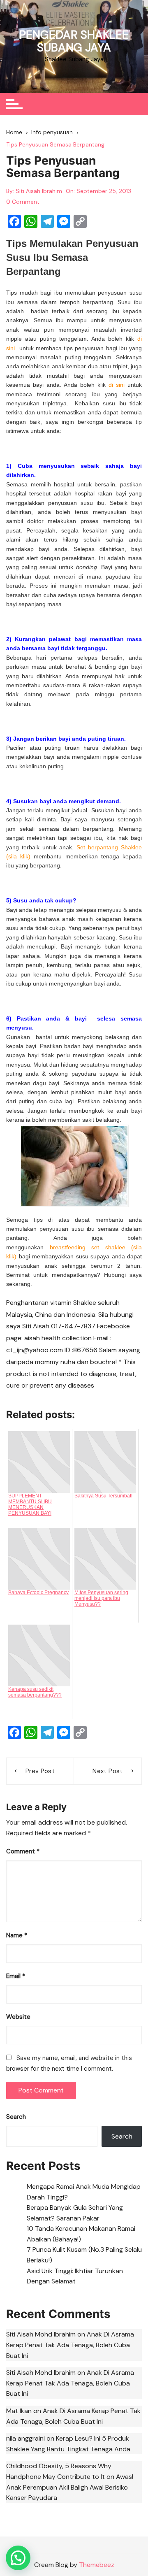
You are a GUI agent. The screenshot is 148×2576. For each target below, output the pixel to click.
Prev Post (40, 1771)
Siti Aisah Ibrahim (39, 191)
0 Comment (23, 202)
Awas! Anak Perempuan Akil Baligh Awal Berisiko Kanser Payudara (70, 2487)
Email (16, 1976)
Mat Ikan (19, 2411)
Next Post (108, 1771)
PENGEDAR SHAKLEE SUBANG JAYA (74, 41)
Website (18, 2017)
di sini (117, 385)
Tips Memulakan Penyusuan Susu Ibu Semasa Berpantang (72, 257)
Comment (23, 1851)
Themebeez (97, 2565)
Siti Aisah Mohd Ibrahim (41, 2334)
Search (16, 2117)
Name (17, 1935)
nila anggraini (25, 2438)
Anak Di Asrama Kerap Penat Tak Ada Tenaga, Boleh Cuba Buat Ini (70, 2345)
